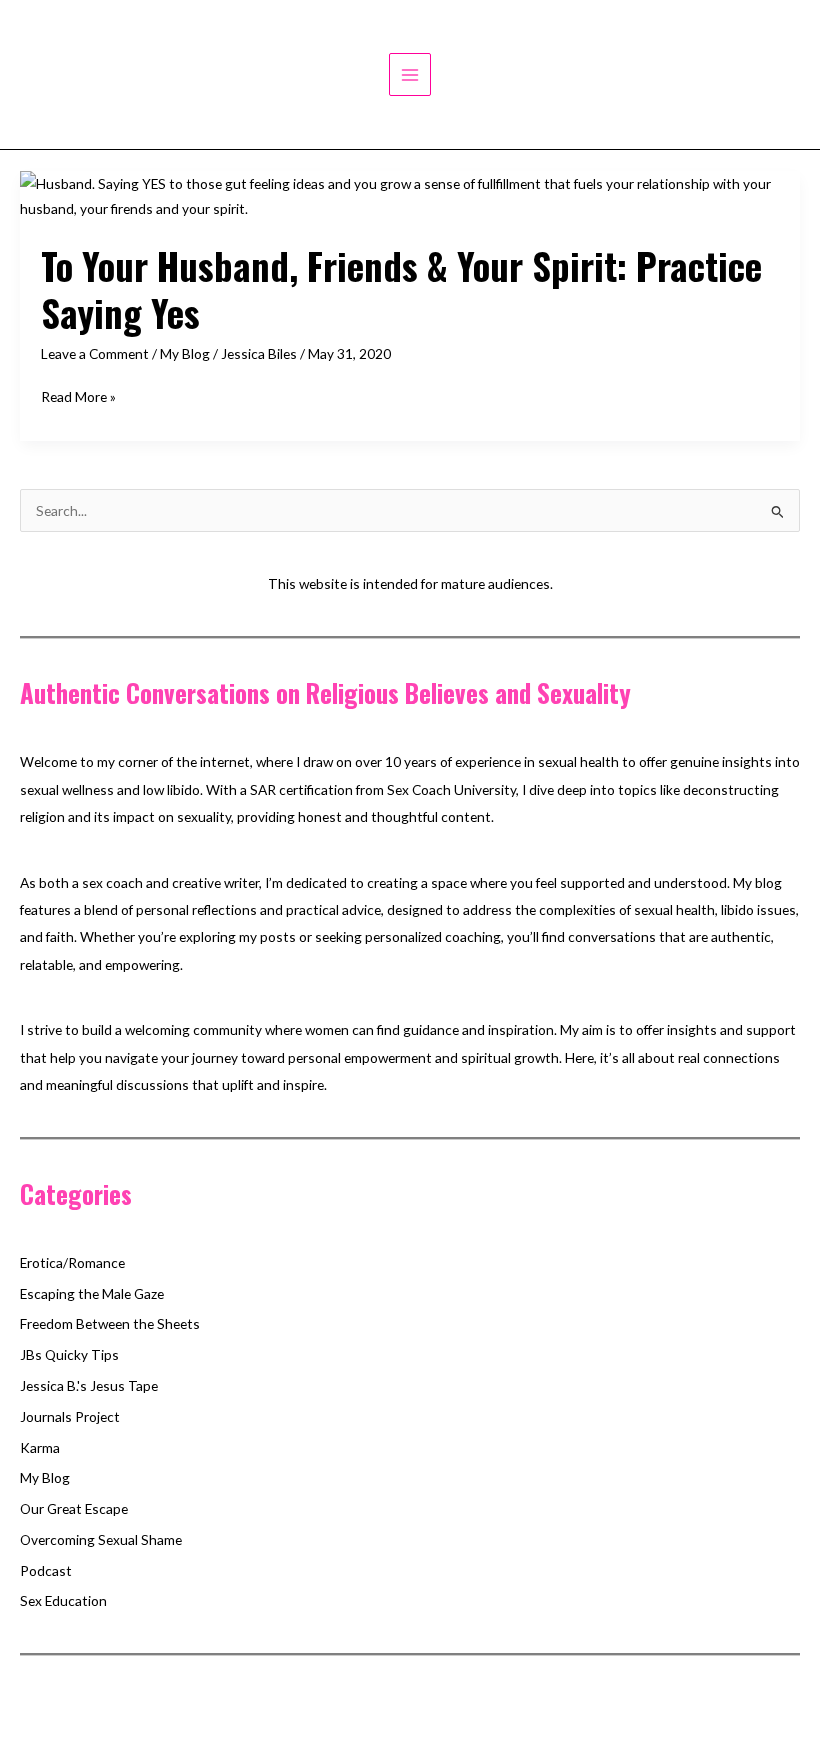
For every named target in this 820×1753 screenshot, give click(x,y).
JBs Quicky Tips (69, 1354)
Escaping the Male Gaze (92, 1293)
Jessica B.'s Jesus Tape (89, 1385)
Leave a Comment (95, 353)
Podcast (46, 1570)
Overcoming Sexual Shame (101, 1539)
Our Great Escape (74, 1508)
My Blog (185, 353)
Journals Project (70, 1416)
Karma (40, 1447)
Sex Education (63, 1600)
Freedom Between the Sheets (110, 1323)
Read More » (78, 398)
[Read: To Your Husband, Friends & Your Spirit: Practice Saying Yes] (410, 193)
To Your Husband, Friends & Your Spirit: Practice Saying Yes (401, 289)
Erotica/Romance (72, 1262)
